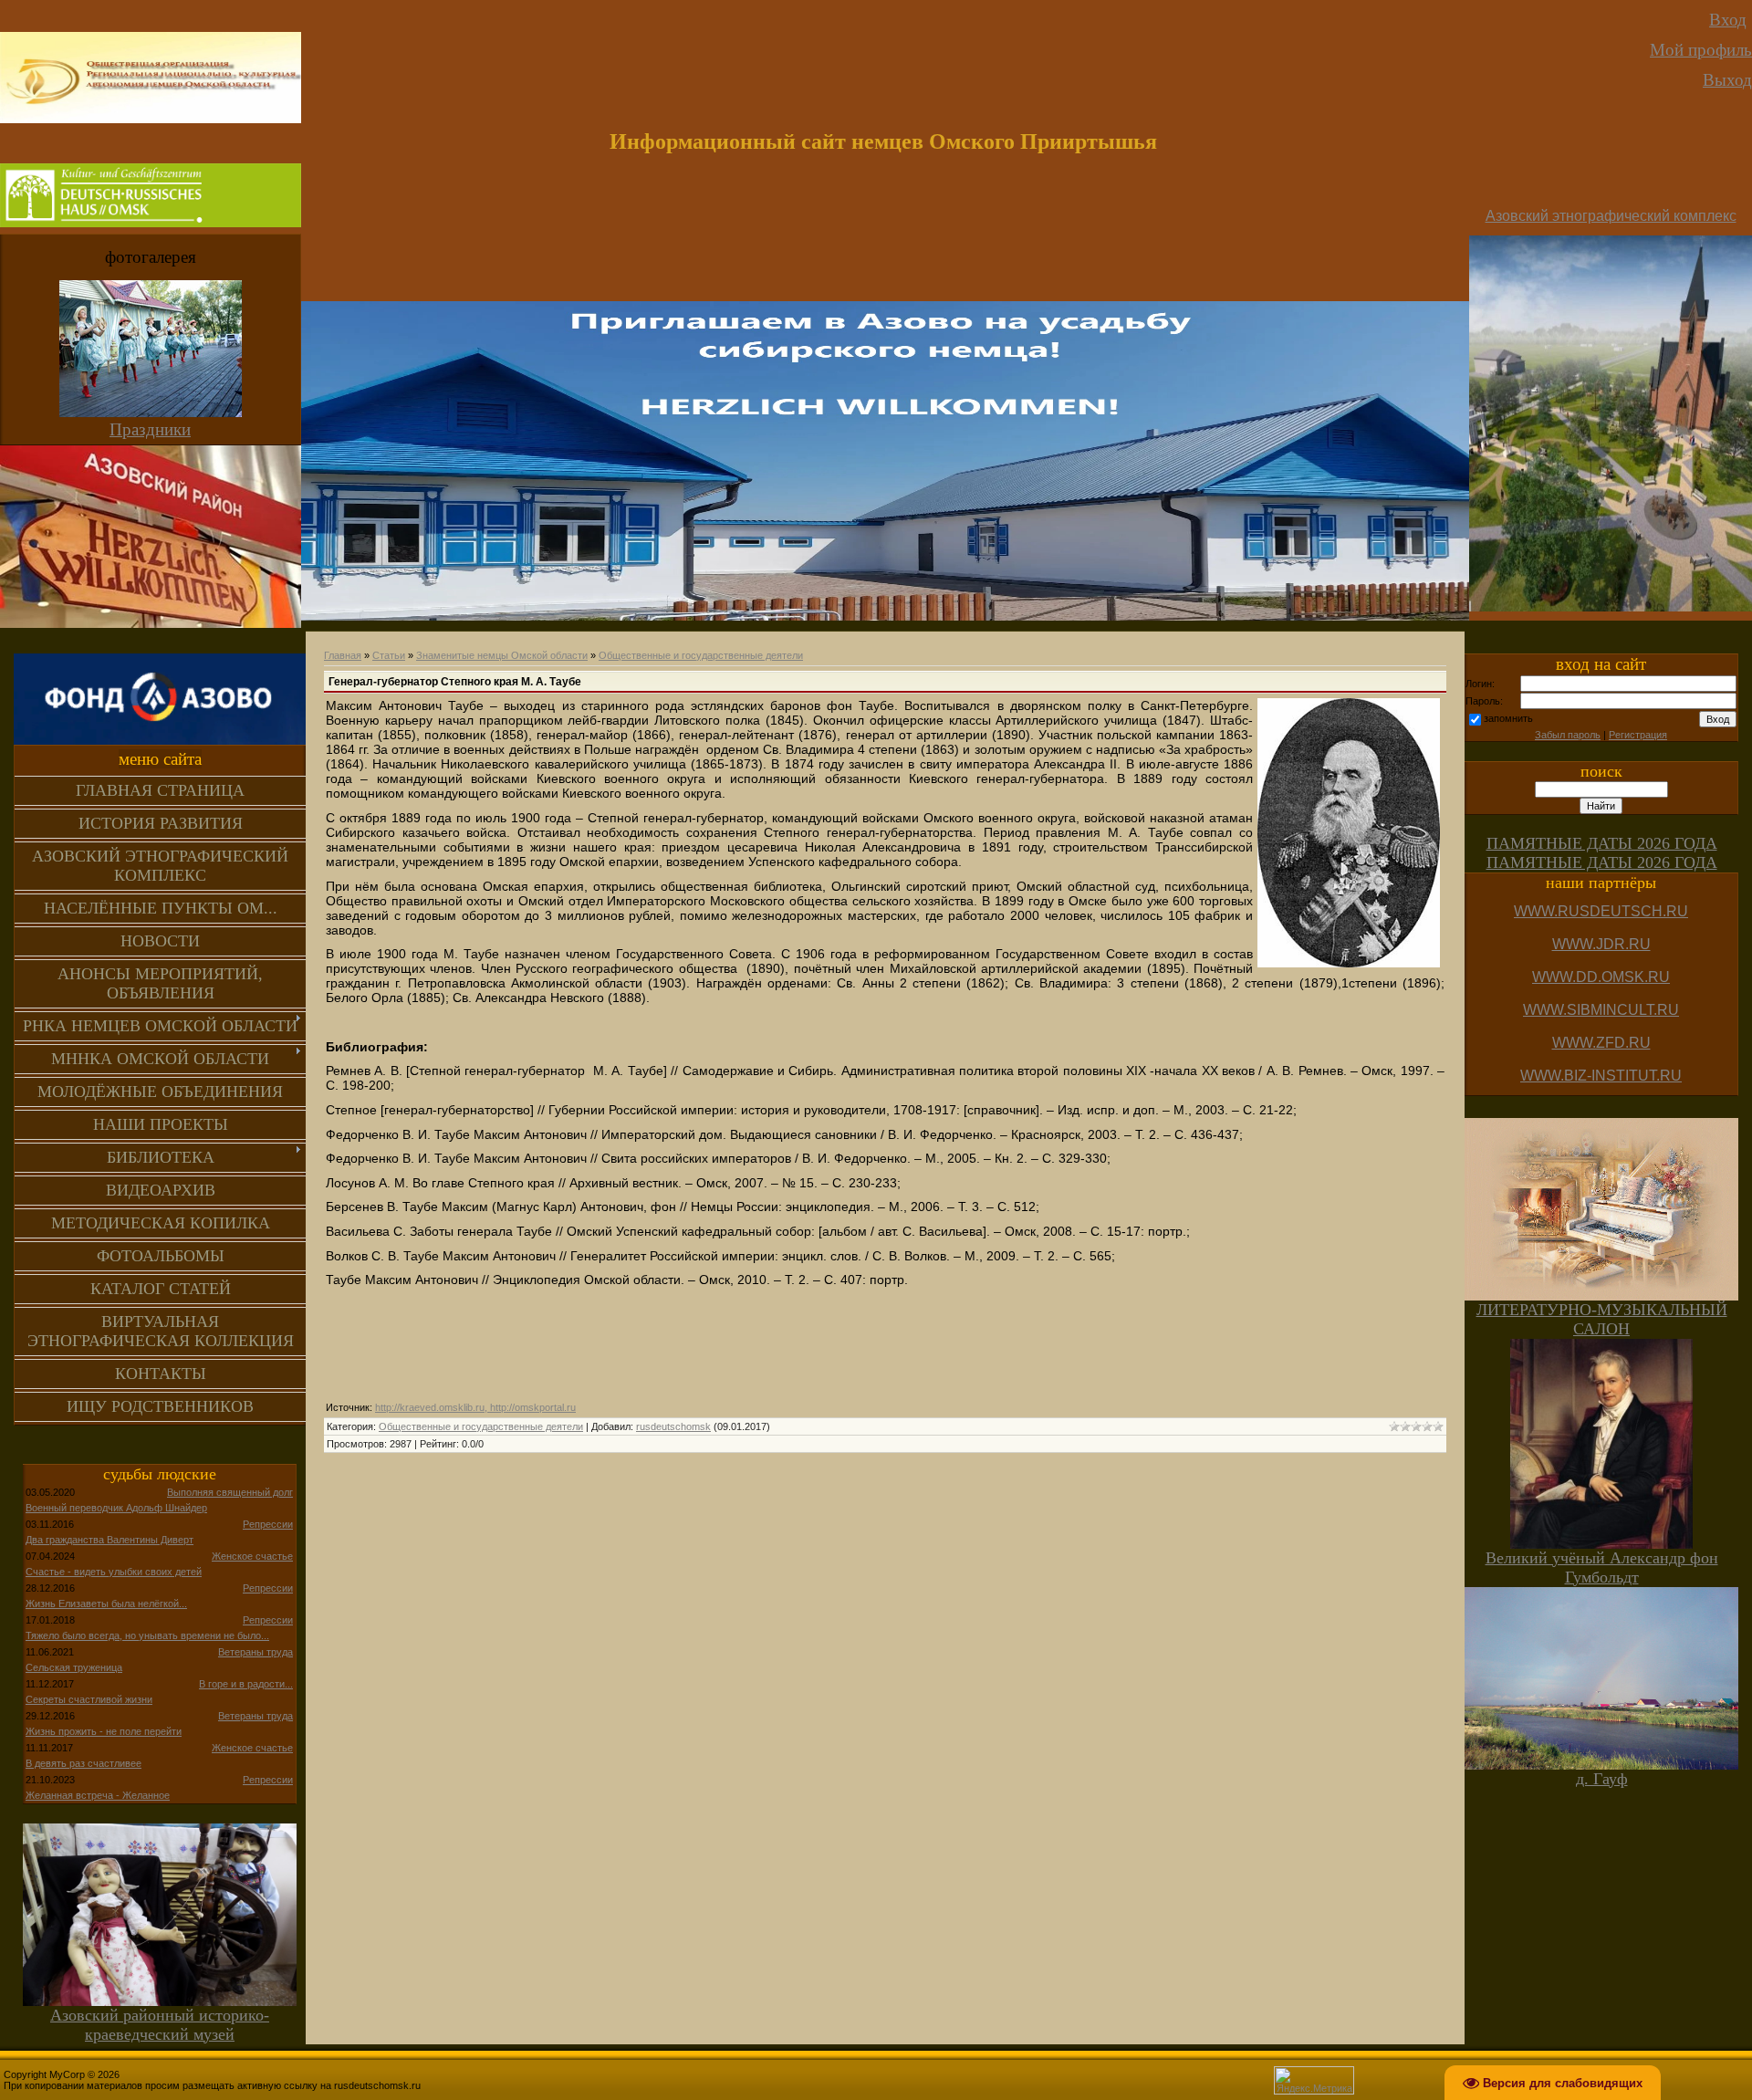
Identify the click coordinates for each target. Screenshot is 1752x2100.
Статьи (389, 655)
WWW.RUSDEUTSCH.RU (1601, 911)
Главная (343, 655)
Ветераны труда (255, 1652)
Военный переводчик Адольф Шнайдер (116, 1508)
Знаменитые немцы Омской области (502, 655)
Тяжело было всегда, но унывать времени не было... (147, 1635)
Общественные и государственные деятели (701, 655)
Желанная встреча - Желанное (98, 1795)
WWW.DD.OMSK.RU (1601, 977)
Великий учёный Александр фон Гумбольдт (1602, 1567)
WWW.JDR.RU (1601, 944)
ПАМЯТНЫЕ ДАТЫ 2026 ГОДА (1602, 843)
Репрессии (268, 1524)
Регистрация (1638, 735)
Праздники (150, 429)
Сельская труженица (74, 1667)
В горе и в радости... (246, 1684)
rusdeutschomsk (673, 1426)
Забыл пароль (1568, 735)
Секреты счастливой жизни (89, 1699)
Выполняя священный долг (230, 1492)
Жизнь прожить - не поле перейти (104, 1731)
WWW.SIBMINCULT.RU (1601, 1010)
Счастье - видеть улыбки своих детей (114, 1572)
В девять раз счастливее (83, 1763)
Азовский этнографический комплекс (1611, 216)
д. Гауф (1602, 1779)
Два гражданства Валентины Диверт (109, 1540)
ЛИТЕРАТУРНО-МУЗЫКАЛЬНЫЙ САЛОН (1602, 1319)
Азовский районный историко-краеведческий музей (160, 2025)
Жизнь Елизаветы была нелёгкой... (106, 1604)
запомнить (1508, 718)
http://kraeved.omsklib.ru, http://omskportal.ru (475, 1407)
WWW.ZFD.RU (1601, 1043)
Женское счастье (252, 1556)
